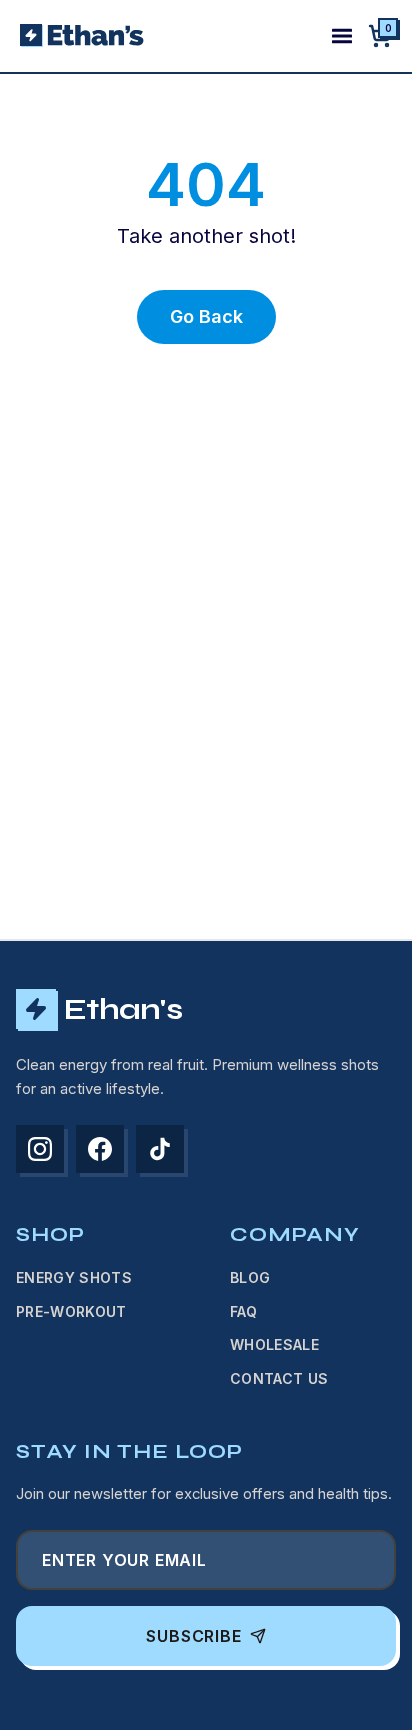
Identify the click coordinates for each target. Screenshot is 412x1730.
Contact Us (279, 1378)
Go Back (206, 316)
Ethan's (123, 1009)
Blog (250, 1277)
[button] (380, 36)
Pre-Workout (71, 1311)
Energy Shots (74, 1277)
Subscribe (193, 1636)
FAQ (243, 1311)
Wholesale (274, 1344)
